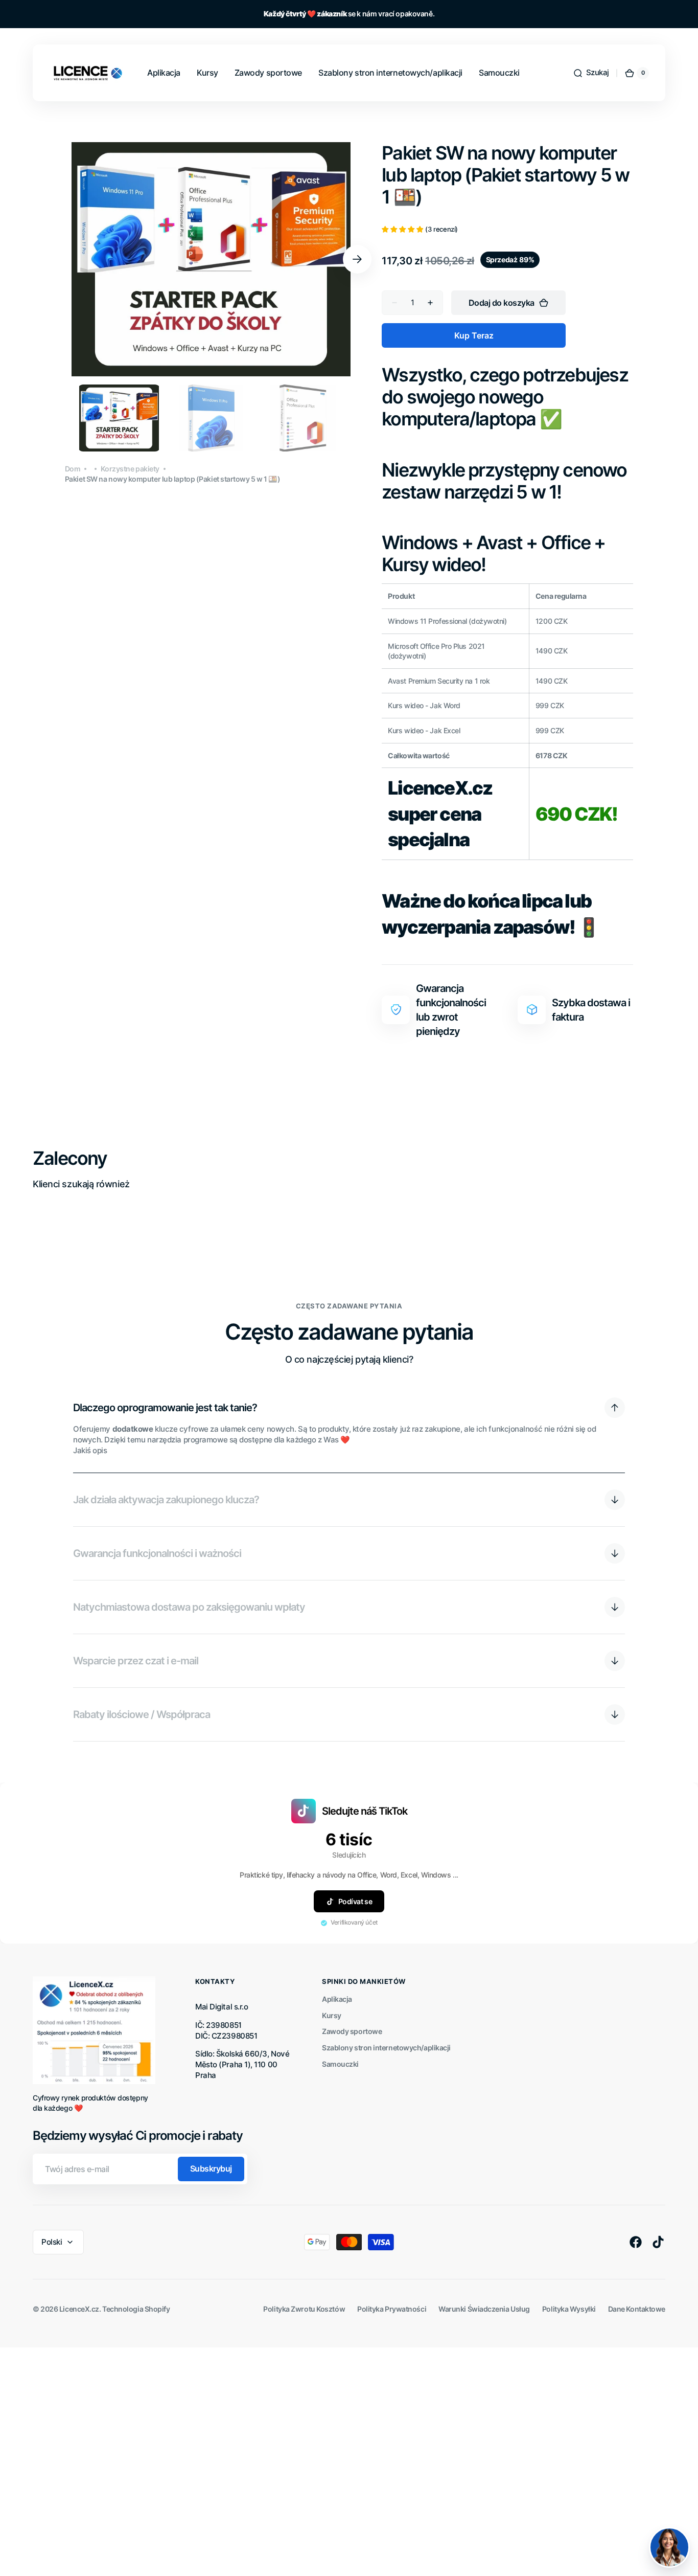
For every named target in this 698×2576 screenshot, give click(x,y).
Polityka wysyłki (569, 2309)
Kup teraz (474, 335)
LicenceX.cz (79, 2309)
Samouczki (340, 2064)
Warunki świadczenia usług (484, 2309)
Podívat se (355, 1901)
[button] (591, 73)
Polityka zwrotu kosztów (304, 2309)
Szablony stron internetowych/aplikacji (386, 2048)
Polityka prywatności (392, 2309)
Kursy (332, 2015)
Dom (73, 469)
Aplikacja (337, 1999)
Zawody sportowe (352, 2031)
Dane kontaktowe (637, 2309)
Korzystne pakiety (130, 469)
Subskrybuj (211, 2168)
